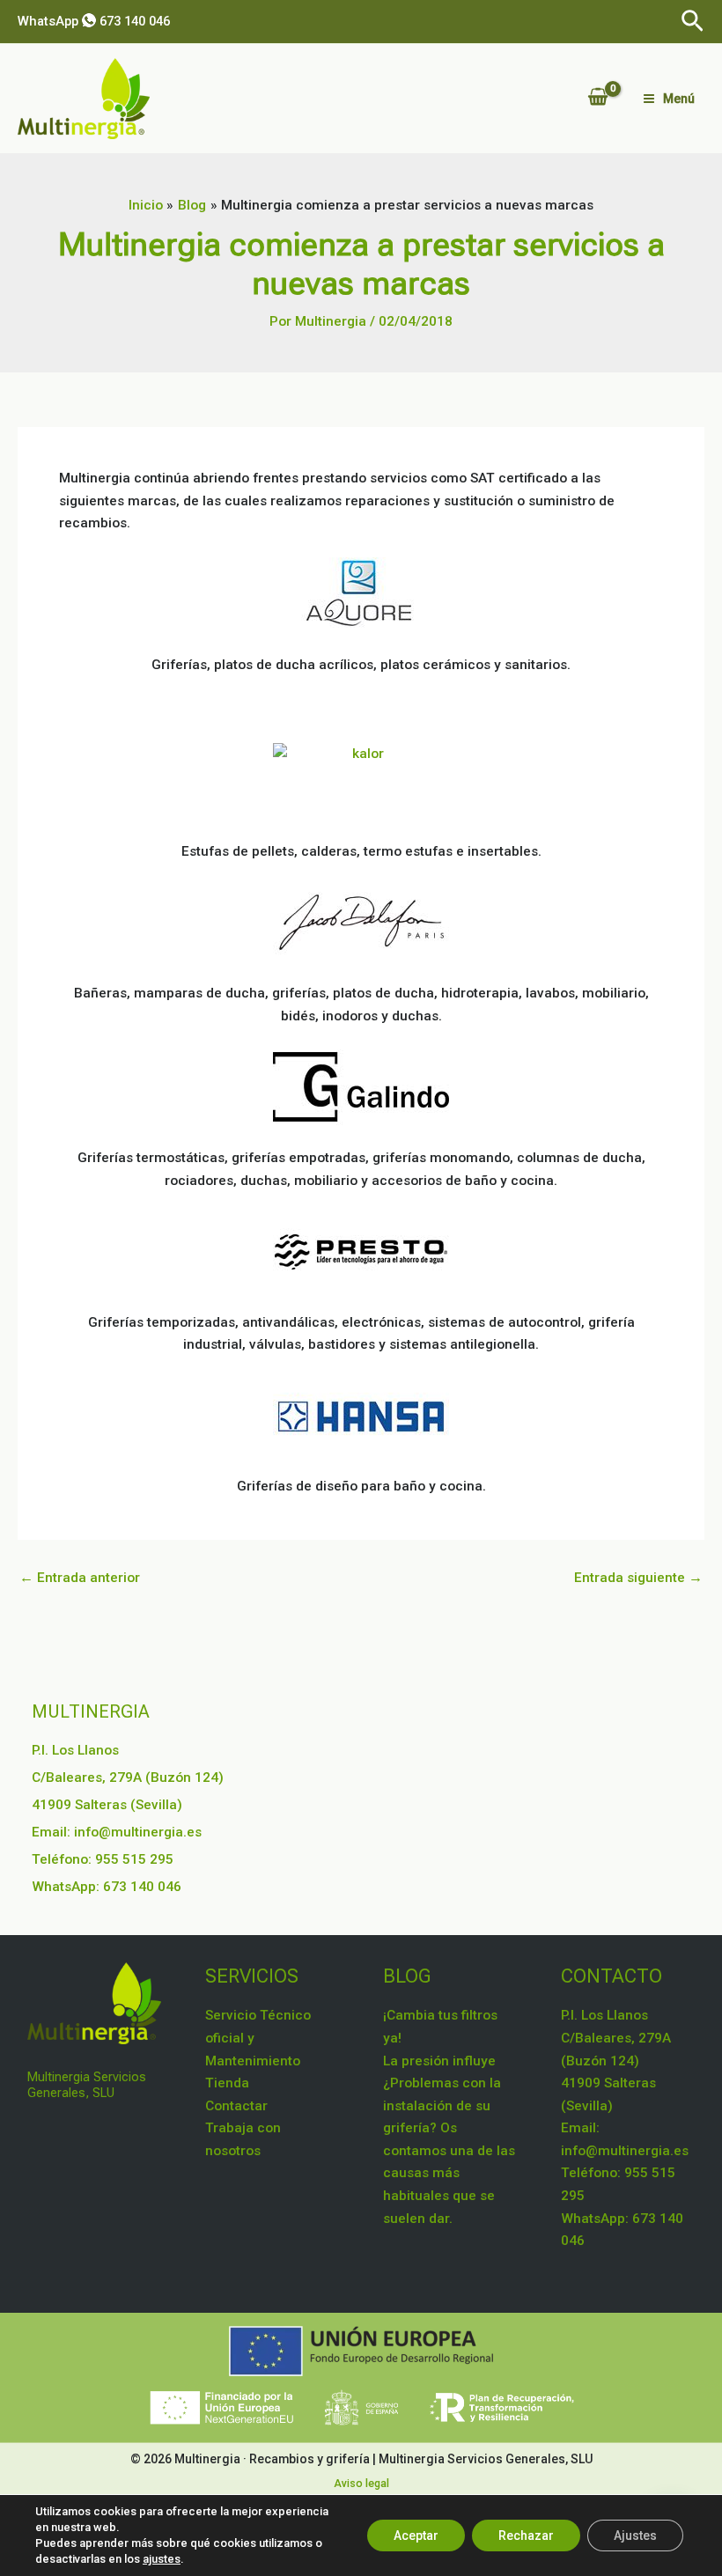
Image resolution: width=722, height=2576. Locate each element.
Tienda (227, 2083)
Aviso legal (361, 2483)
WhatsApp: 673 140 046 (107, 1887)
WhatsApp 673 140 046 (94, 21)
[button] (693, 22)
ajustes (162, 2559)
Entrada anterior (80, 1579)
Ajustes (635, 2536)
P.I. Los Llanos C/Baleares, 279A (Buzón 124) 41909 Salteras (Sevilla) (128, 1777)
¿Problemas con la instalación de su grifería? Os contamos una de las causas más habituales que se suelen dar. (449, 2150)
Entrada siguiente (638, 1579)
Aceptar (416, 2536)
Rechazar (526, 2536)
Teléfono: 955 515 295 (103, 1859)
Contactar (236, 2106)
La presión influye (439, 2061)
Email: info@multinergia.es (117, 1832)
